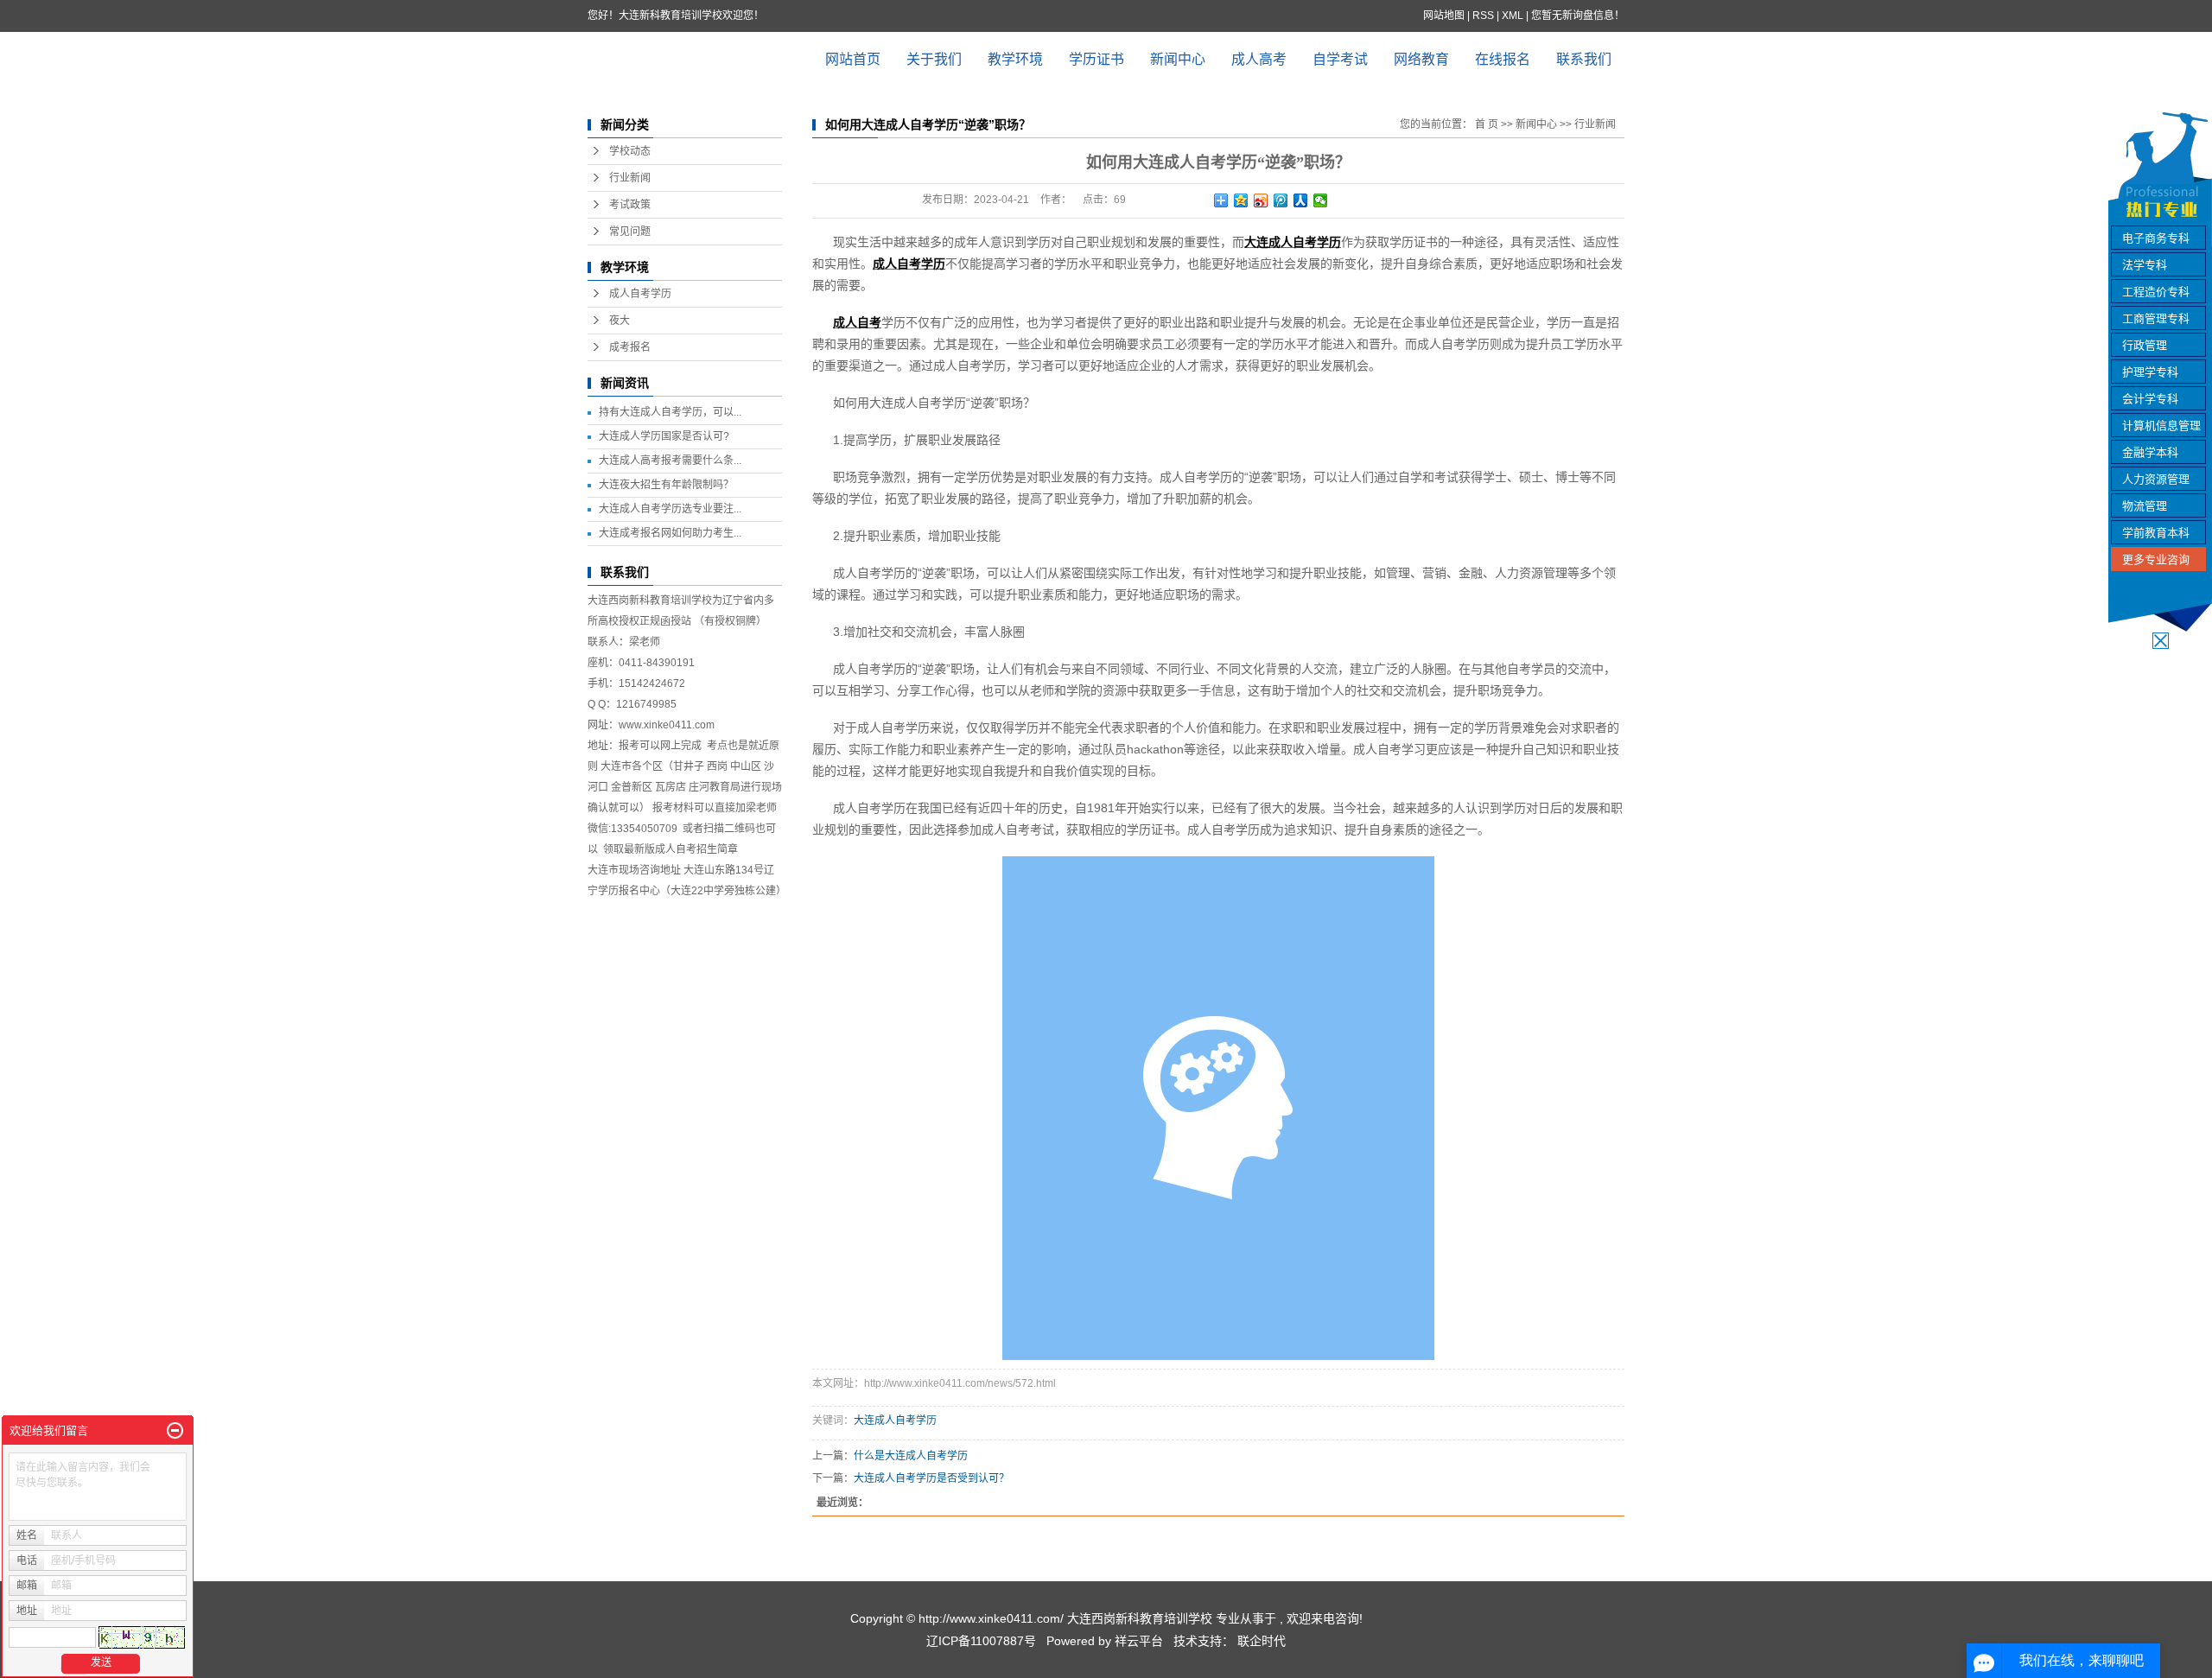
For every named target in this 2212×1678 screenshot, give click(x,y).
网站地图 (1445, 16)
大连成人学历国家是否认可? (664, 436)
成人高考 (1259, 59)
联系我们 (1584, 59)
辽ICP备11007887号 (981, 1641)
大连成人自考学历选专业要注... (670, 509)
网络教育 (1421, 59)
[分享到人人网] (1301, 200)
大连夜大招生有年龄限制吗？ (666, 485)
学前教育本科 (2156, 533)
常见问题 (630, 232)
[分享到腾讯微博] (1281, 200)
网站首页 (853, 59)
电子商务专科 (2156, 238)
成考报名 (630, 347)
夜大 (620, 321)
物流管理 (2145, 506)
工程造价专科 (2156, 292)
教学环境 (1015, 59)
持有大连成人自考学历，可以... (670, 412)
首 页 (1487, 124)
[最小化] (175, 1431)
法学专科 (2145, 265)
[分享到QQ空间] (1241, 200)
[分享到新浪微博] (1261, 200)
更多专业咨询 (2156, 559)
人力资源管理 (2156, 479)
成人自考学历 (640, 294)
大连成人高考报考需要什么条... (670, 461)
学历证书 (1096, 59)
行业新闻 (630, 178)
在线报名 (1503, 59)
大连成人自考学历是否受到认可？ (931, 1478)
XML (1513, 16)
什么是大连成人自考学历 (911, 1456)
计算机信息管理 (2161, 426)
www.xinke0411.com (667, 725)
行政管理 (2145, 345)
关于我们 (934, 59)
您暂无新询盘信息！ (1578, 16)
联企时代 (1262, 1641)
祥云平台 (1139, 1641)
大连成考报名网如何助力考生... (670, 533)
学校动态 (630, 151)
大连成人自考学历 (895, 1421)
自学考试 (1340, 59)
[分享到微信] (1321, 200)
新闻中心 (1178, 59)
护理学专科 (2150, 372)
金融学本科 (2150, 452)
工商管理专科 (2156, 318)
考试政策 (630, 205)
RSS (1483, 16)
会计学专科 (2150, 399)
